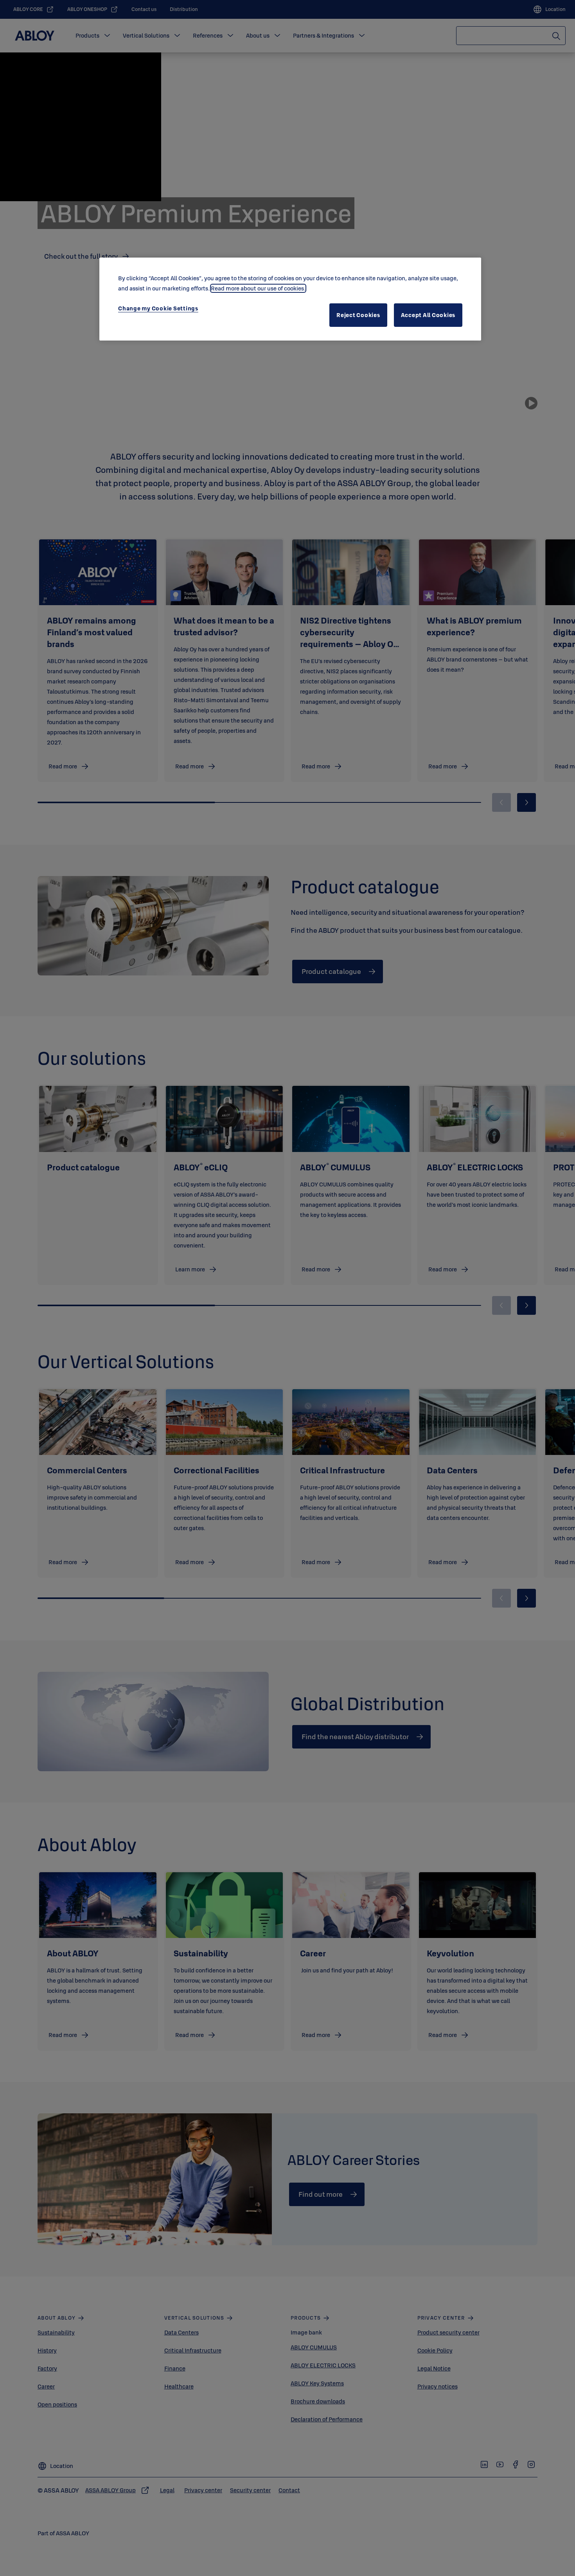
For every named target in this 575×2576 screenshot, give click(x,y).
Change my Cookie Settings (158, 308)
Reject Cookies (358, 315)
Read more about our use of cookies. (258, 288)
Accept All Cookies (428, 315)
